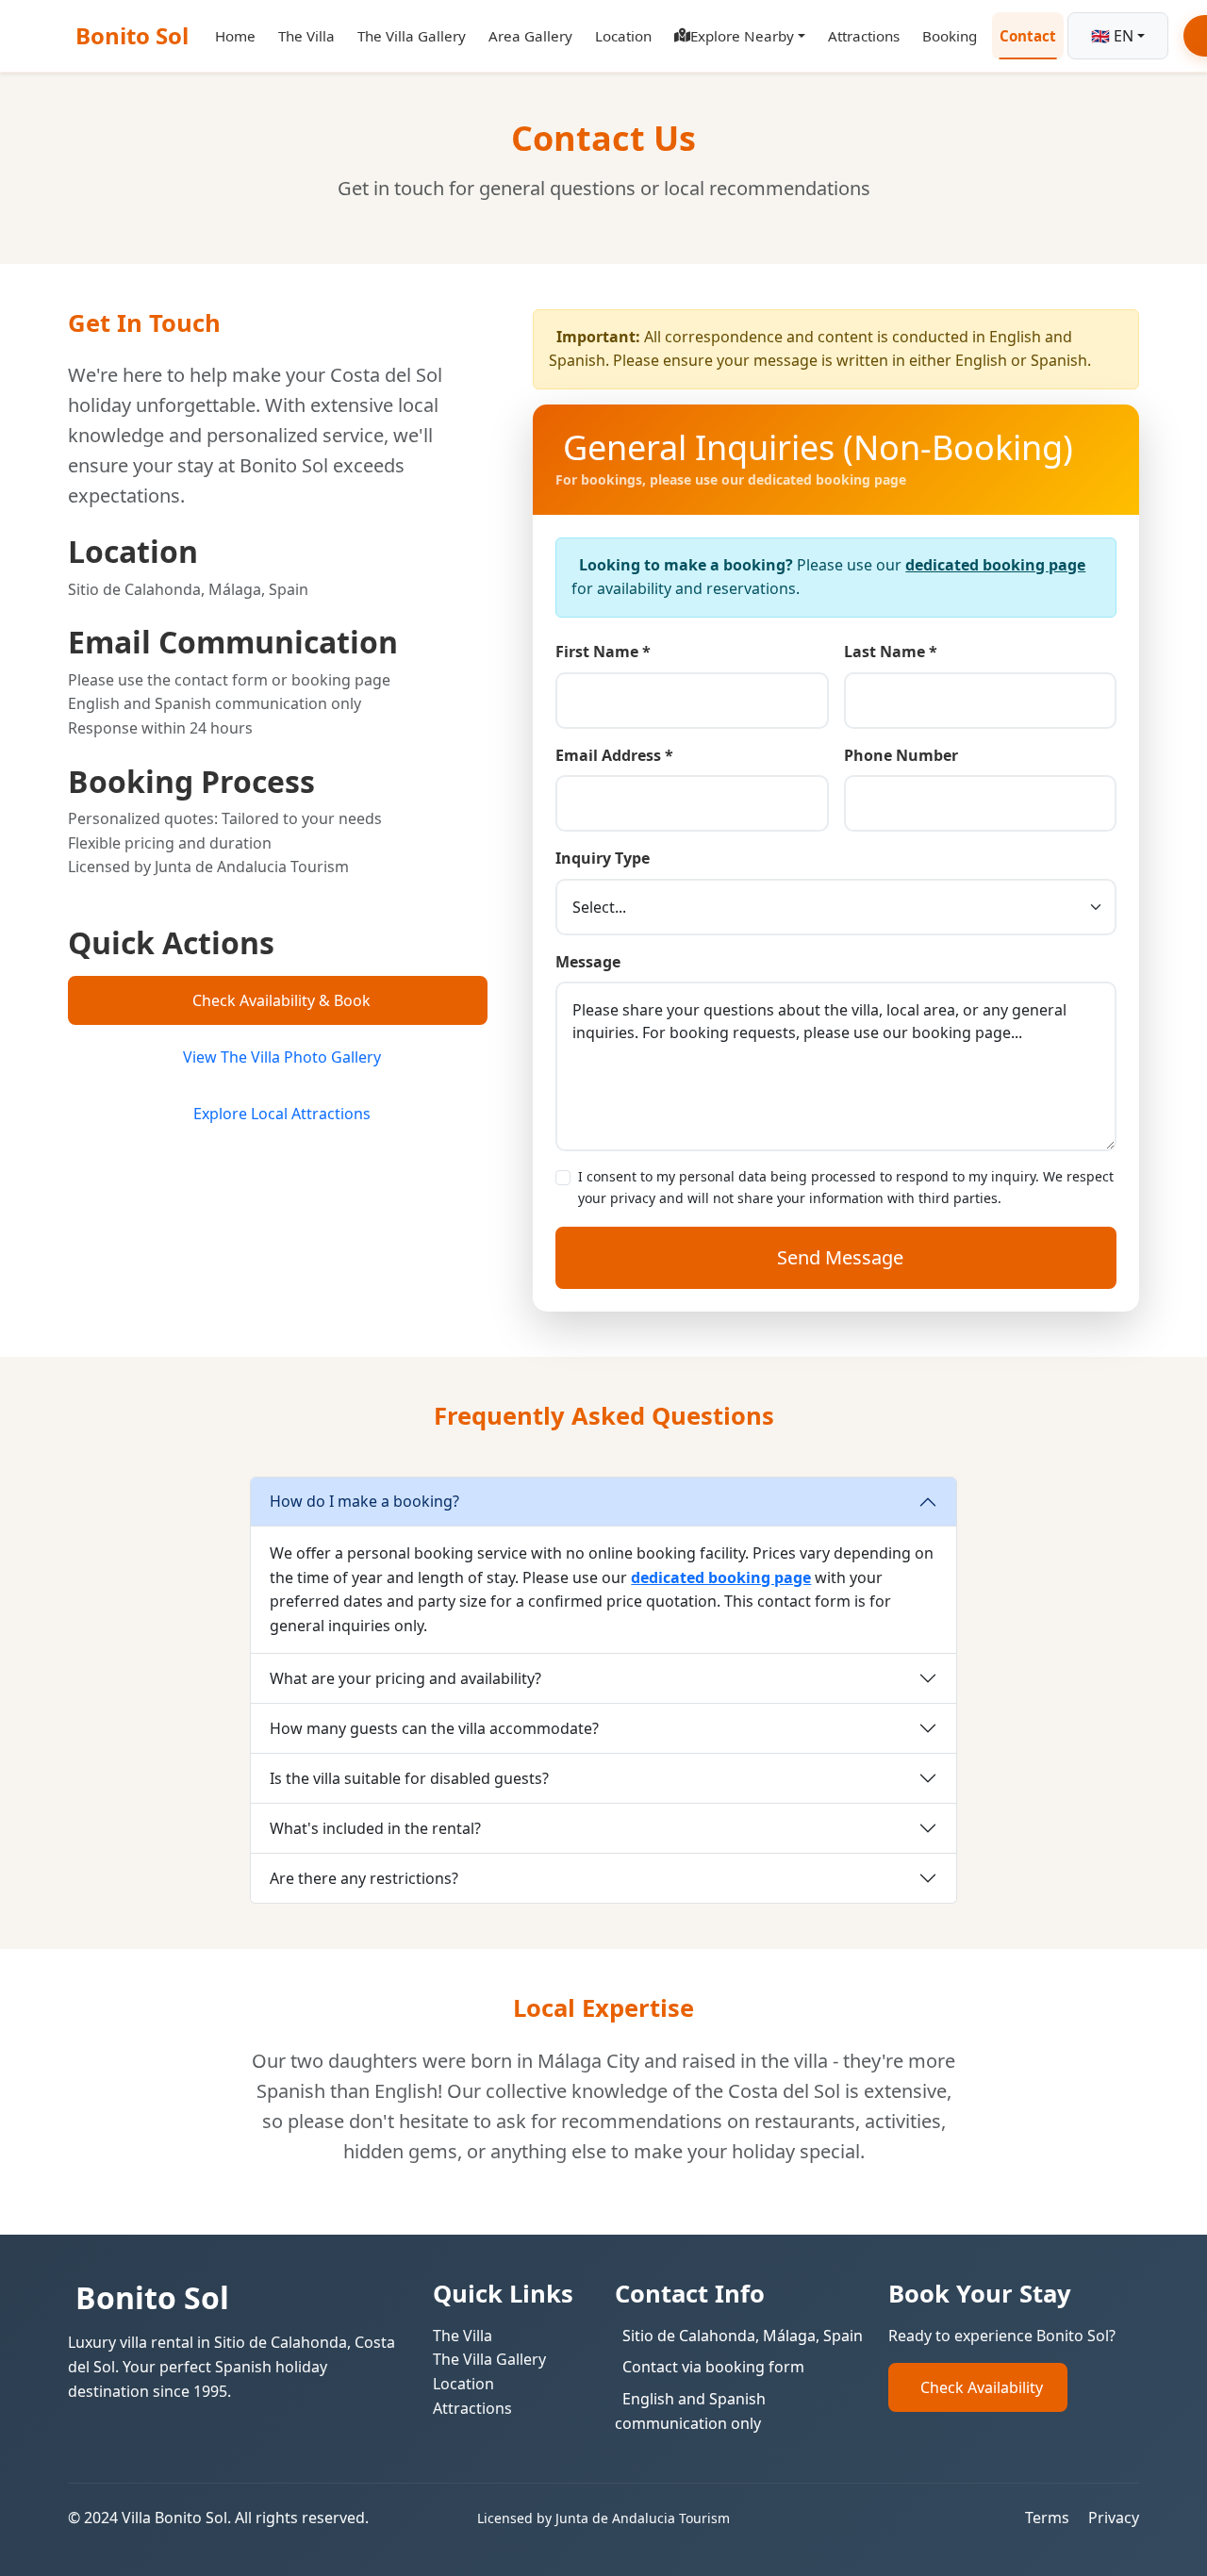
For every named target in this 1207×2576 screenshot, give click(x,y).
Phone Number (901, 755)
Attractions (864, 36)
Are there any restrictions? (364, 1878)
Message (588, 962)
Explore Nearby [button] (742, 36)
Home (235, 36)
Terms (1047, 2518)
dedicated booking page (995, 565)
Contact (1028, 36)
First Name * (603, 652)
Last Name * (891, 652)
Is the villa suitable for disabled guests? (409, 1778)
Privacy (1114, 2518)
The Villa (306, 36)
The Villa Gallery (412, 36)
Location (623, 36)
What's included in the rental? (375, 1828)
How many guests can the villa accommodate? (434, 1728)
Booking (950, 36)
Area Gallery (530, 36)
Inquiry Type (603, 858)
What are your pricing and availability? (405, 1678)
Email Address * (614, 755)
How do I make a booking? (364, 1501)
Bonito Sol (132, 35)
